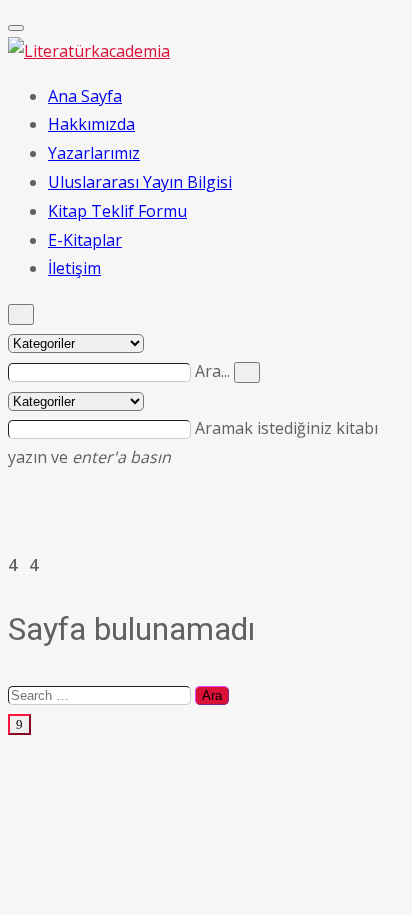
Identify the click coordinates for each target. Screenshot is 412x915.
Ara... (214, 371)
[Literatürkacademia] (89, 51)
